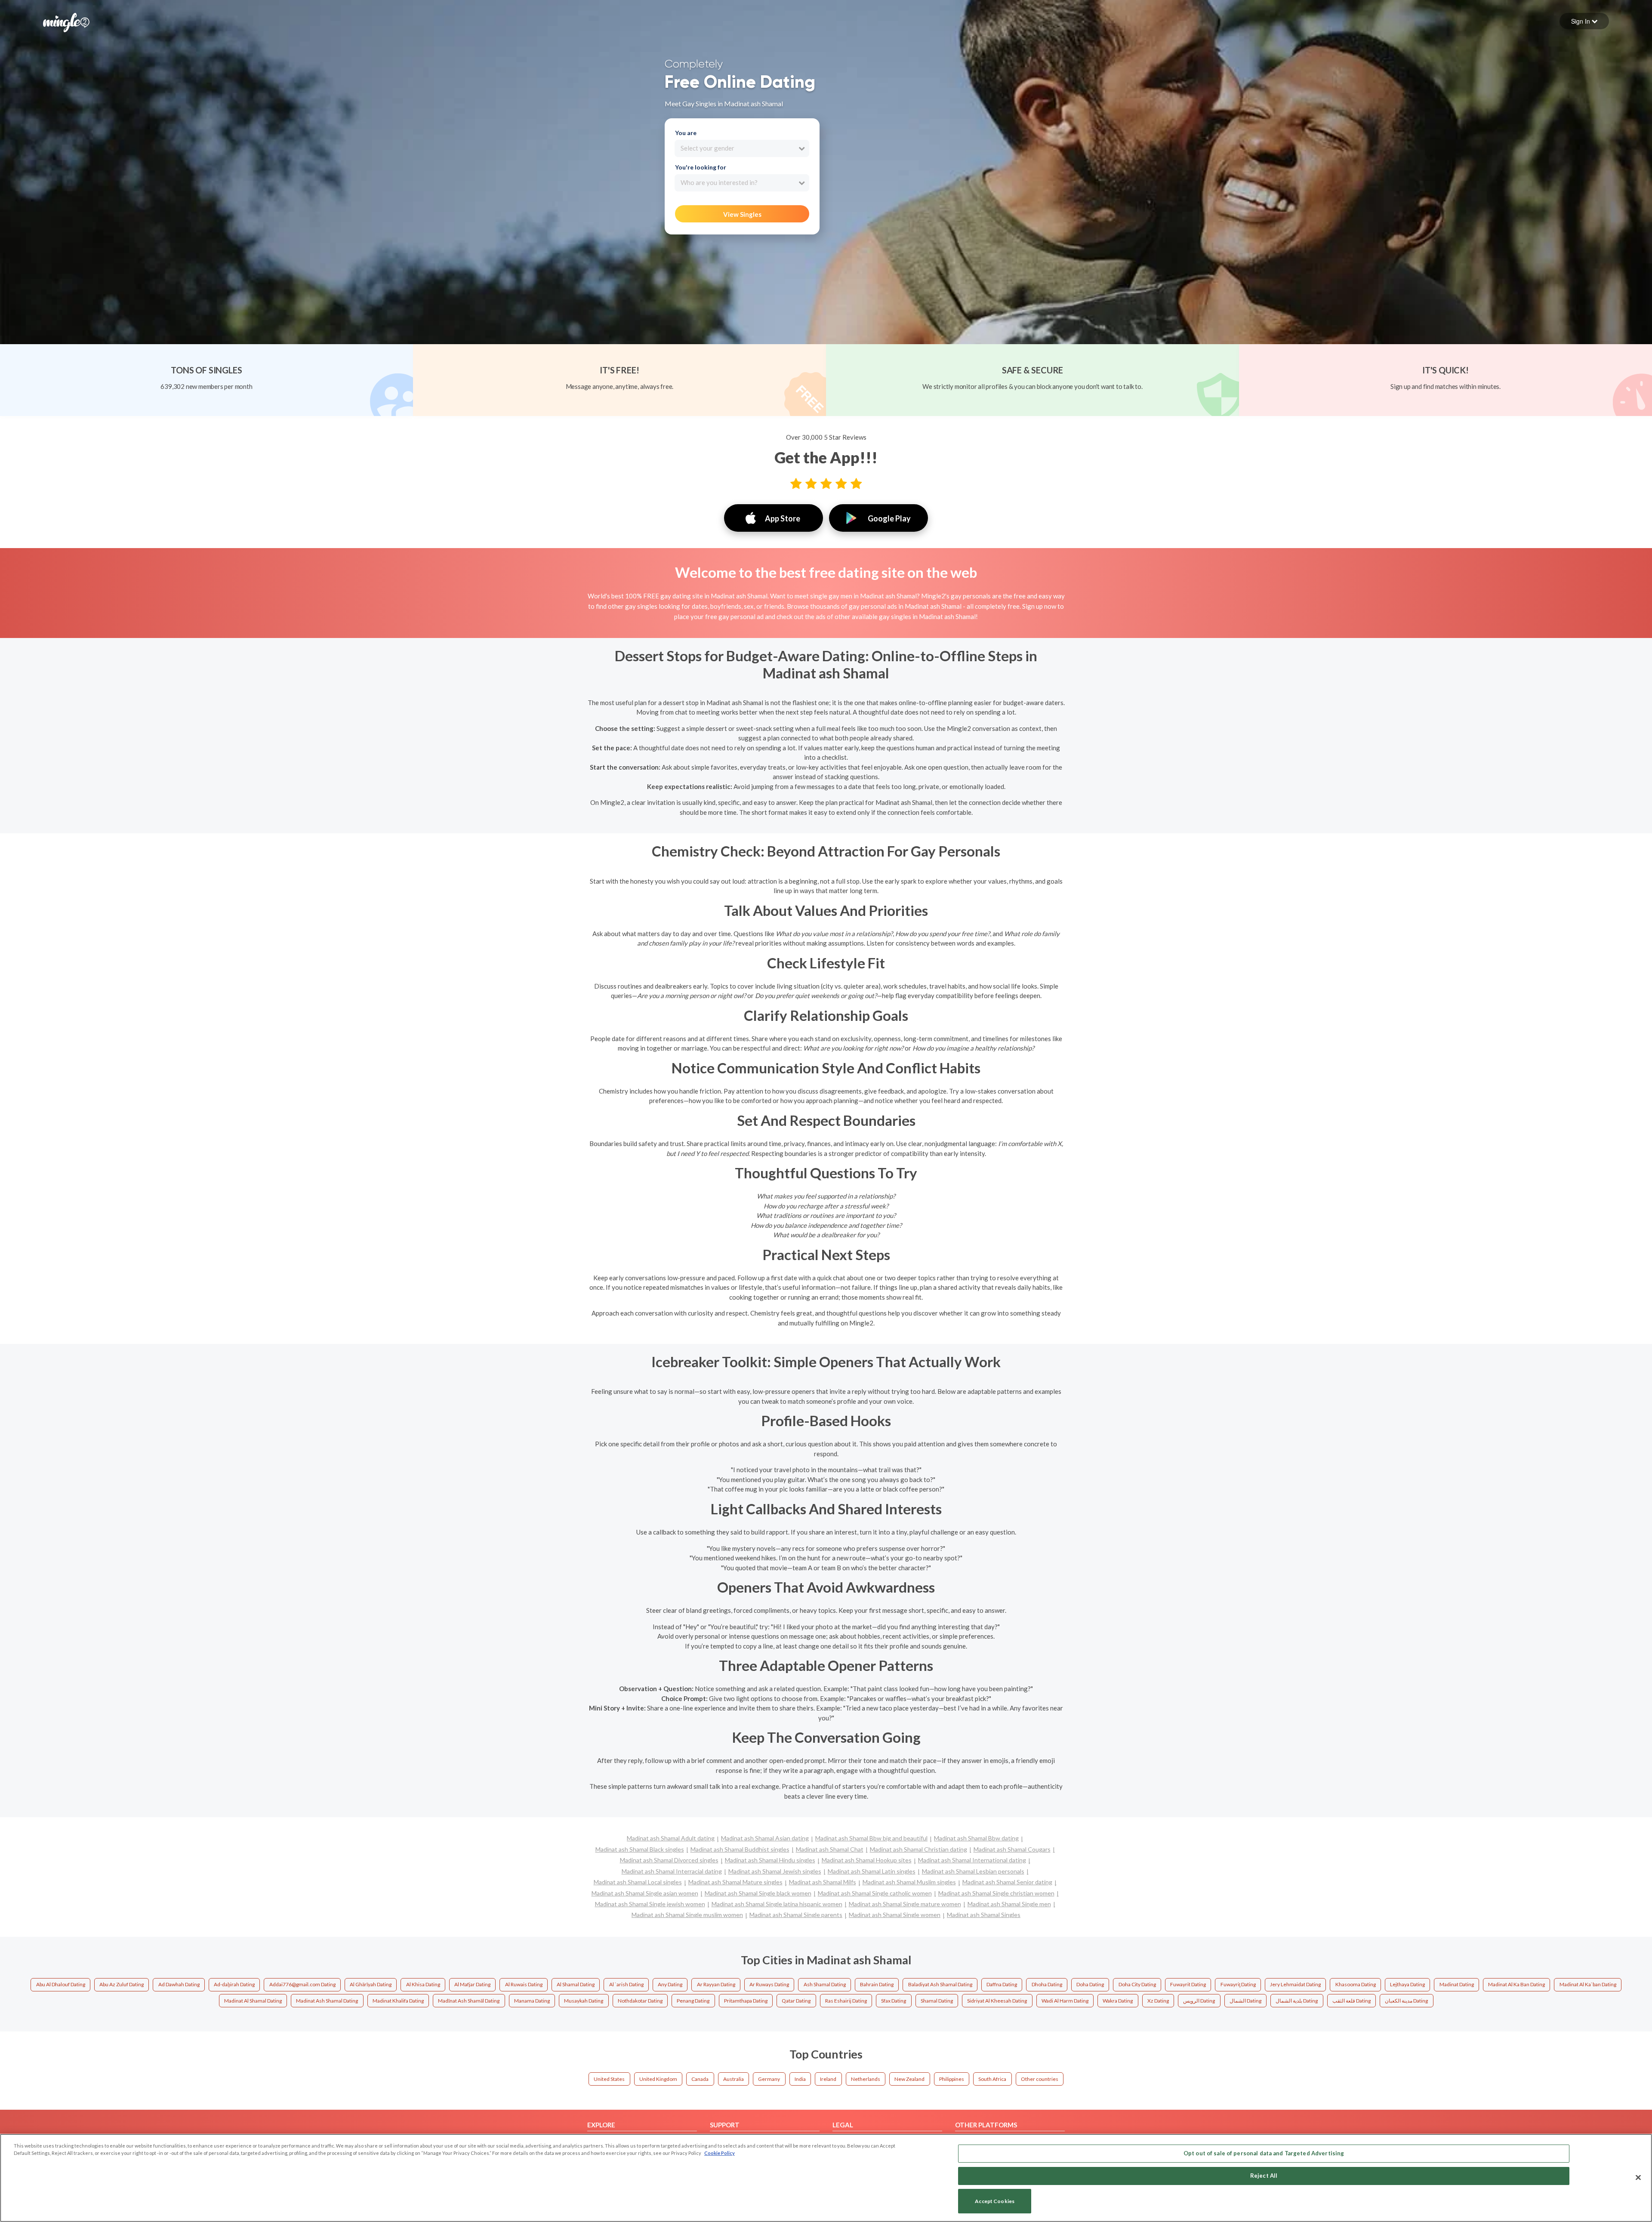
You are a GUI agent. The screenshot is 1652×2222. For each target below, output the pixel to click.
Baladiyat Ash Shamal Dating (940, 1984)
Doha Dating (1090, 1984)
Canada (700, 2079)
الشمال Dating (1245, 2001)
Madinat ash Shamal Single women (895, 1915)
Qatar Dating (796, 2001)
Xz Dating (1158, 2001)
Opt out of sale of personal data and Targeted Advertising (1264, 2153)
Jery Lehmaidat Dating (1295, 1984)
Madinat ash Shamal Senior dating (1007, 1882)
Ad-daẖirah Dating (234, 1984)
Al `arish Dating (626, 1984)
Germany (769, 2079)
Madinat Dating (1457, 1984)
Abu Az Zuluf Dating (122, 1984)
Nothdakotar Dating (640, 2001)
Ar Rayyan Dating (716, 1984)
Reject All (1264, 2176)
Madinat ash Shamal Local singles (638, 1882)
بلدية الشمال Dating (1297, 2001)
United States (609, 2079)
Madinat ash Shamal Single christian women (996, 1893)
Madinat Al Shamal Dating (253, 2001)
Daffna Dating (1002, 1984)
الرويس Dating (1199, 2001)
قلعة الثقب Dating (1351, 2001)
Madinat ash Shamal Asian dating (765, 1838)
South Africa (992, 2079)
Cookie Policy (720, 2153)
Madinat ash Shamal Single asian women (645, 1893)
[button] (1584, 21)
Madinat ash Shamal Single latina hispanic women (777, 1904)
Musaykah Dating (584, 2001)
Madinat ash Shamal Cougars (1012, 1849)
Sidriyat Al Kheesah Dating (997, 2001)
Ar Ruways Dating (769, 1984)
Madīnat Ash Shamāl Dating (469, 2001)
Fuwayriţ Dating (1238, 1984)
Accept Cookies (995, 2201)
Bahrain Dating (877, 1984)
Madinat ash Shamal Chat (830, 1849)
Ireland (828, 2079)
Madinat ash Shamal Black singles (640, 1849)
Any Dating (670, 1984)
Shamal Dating (937, 2001)
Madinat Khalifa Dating (398, 2001)
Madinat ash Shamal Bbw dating (976, 1838)
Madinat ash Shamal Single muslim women (687, 1915)
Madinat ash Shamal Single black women (758, 1893)
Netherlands (866, 2079)
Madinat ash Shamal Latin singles (872, 1871)
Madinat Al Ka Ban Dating (1516, 1984)
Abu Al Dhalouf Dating (61, 1984)
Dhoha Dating (1047, 1984)
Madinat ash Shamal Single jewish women (650, 1904)
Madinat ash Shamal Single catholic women (875, 1893)
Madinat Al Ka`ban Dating (1588, 1984)
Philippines (952, 2079)
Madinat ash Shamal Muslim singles (909, 1882)
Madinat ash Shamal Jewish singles (775, 1871)
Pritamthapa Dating (746, 2001)
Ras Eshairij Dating (846, 2001)
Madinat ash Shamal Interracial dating (672, 1871)
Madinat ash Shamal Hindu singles (770, 1860)
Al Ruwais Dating (524, 1984)
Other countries (1040, 2079)
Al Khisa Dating (423, 1984)
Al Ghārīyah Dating (371, 1984)
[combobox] (742, 148)
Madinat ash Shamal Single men (1009, 1904)
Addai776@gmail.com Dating (302, 1984)
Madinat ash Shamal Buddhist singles (740, 1849)
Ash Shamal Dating (825, 1984)
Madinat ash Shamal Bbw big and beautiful (871, 1838)
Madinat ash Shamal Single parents (796, 1915)
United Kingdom (658, 2079)
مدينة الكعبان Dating (1406, 2001)
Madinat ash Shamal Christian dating (918, 1849)
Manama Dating (532, 2001)
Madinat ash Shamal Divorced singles (669, 1860)
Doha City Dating (1137, 1984)
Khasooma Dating (1356, 1984)
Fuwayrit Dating (1188, 1984)
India (800, 2079)
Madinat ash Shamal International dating (972, 1860)
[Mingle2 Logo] (66, 22)
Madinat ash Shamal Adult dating (671, 1838)
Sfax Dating (894, 2001)
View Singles (742, 214)
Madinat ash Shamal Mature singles (735, 1882)
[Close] (1638, 2177)
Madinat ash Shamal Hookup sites (867, 1860)
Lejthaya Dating (1407, 1984)
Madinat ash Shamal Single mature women (905, 1904)
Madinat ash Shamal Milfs (823, 1882)
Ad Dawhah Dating (179, 1984)
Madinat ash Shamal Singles (984, 1915)
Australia (734, 2079)
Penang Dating (693, 2001)
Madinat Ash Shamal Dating (327, 2001)
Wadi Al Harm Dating (1065, 2001)
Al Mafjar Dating (472, 1984)
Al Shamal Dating (576, 1984)
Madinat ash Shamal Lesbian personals (973, 1871)
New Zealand (909, 2079)
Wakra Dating (1118, 2001)
